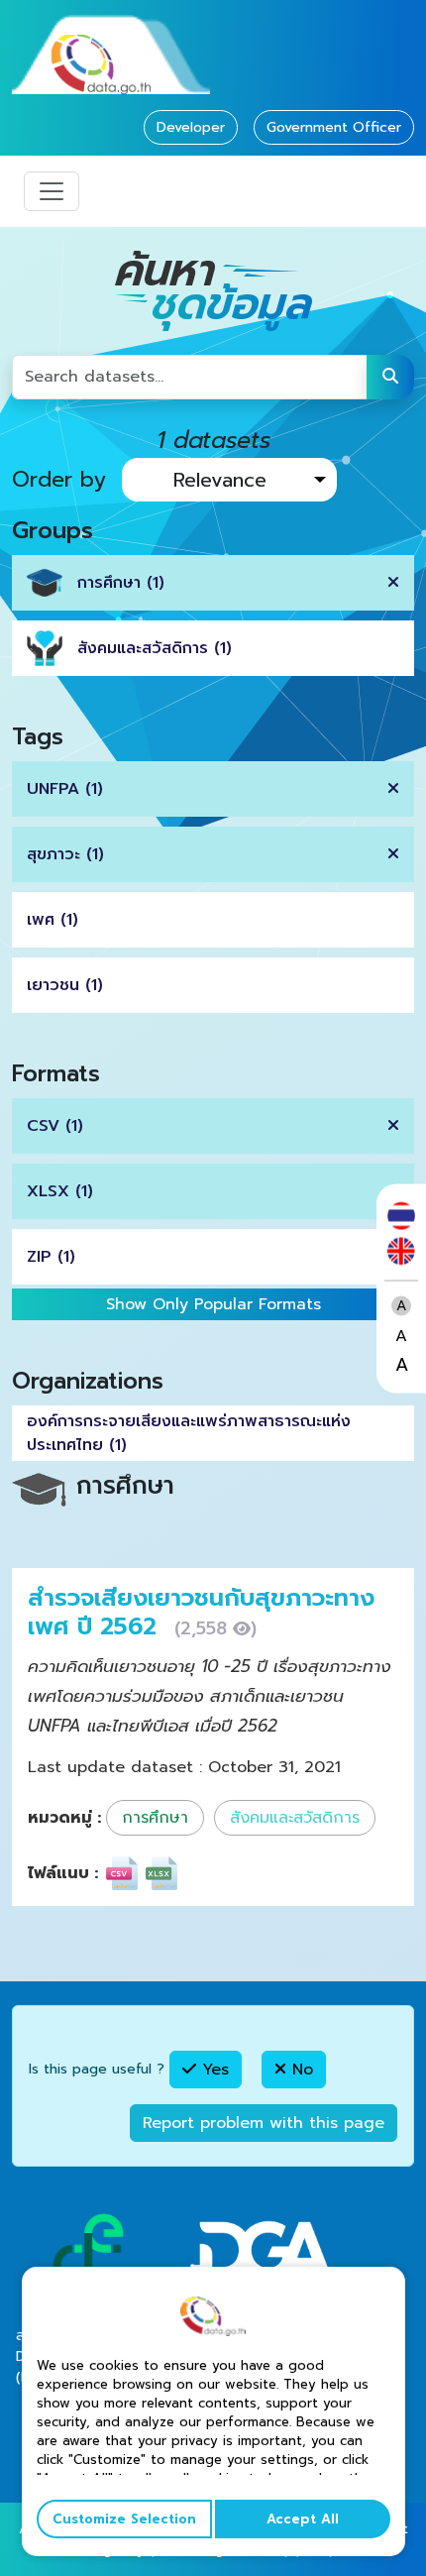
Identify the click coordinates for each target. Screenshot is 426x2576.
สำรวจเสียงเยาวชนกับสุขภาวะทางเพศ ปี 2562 (201, 1612)
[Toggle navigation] (52, 191)
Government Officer (334, 127)
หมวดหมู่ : (64, 1818)
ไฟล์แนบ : (63, 1873)
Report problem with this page (264, 2123)
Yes (213, 2070)
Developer (191, 127)
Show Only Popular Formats (213, 1304)
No (300, 2070)
